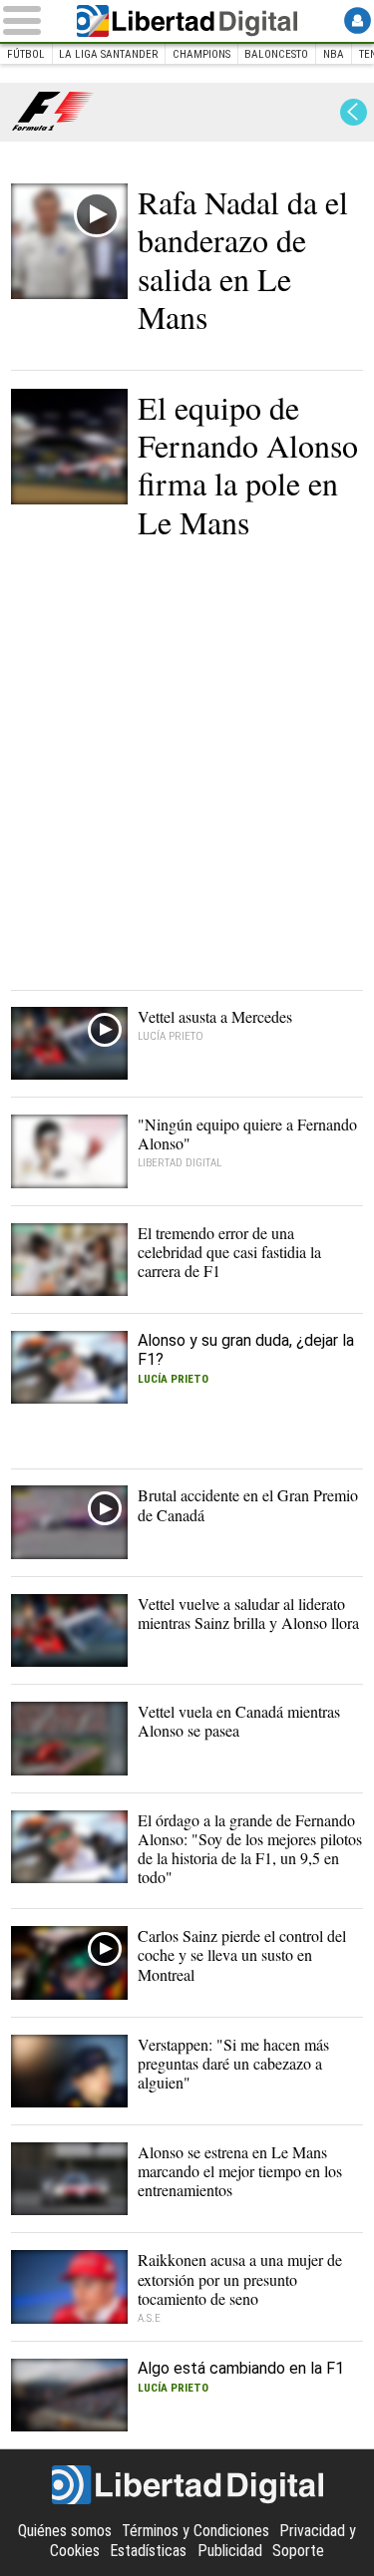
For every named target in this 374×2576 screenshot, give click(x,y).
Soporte (298, 2551)
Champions (201, 54)
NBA (334, 54)
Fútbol (26, 54)
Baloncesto (276, 54)
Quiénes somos (65, 2531)
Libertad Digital (187, 21)
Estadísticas (148, 2551)
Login (358, 20)
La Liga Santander (108, 54)
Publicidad (230, 2551)
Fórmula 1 (53, 112)
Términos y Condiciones (195, 2531)
